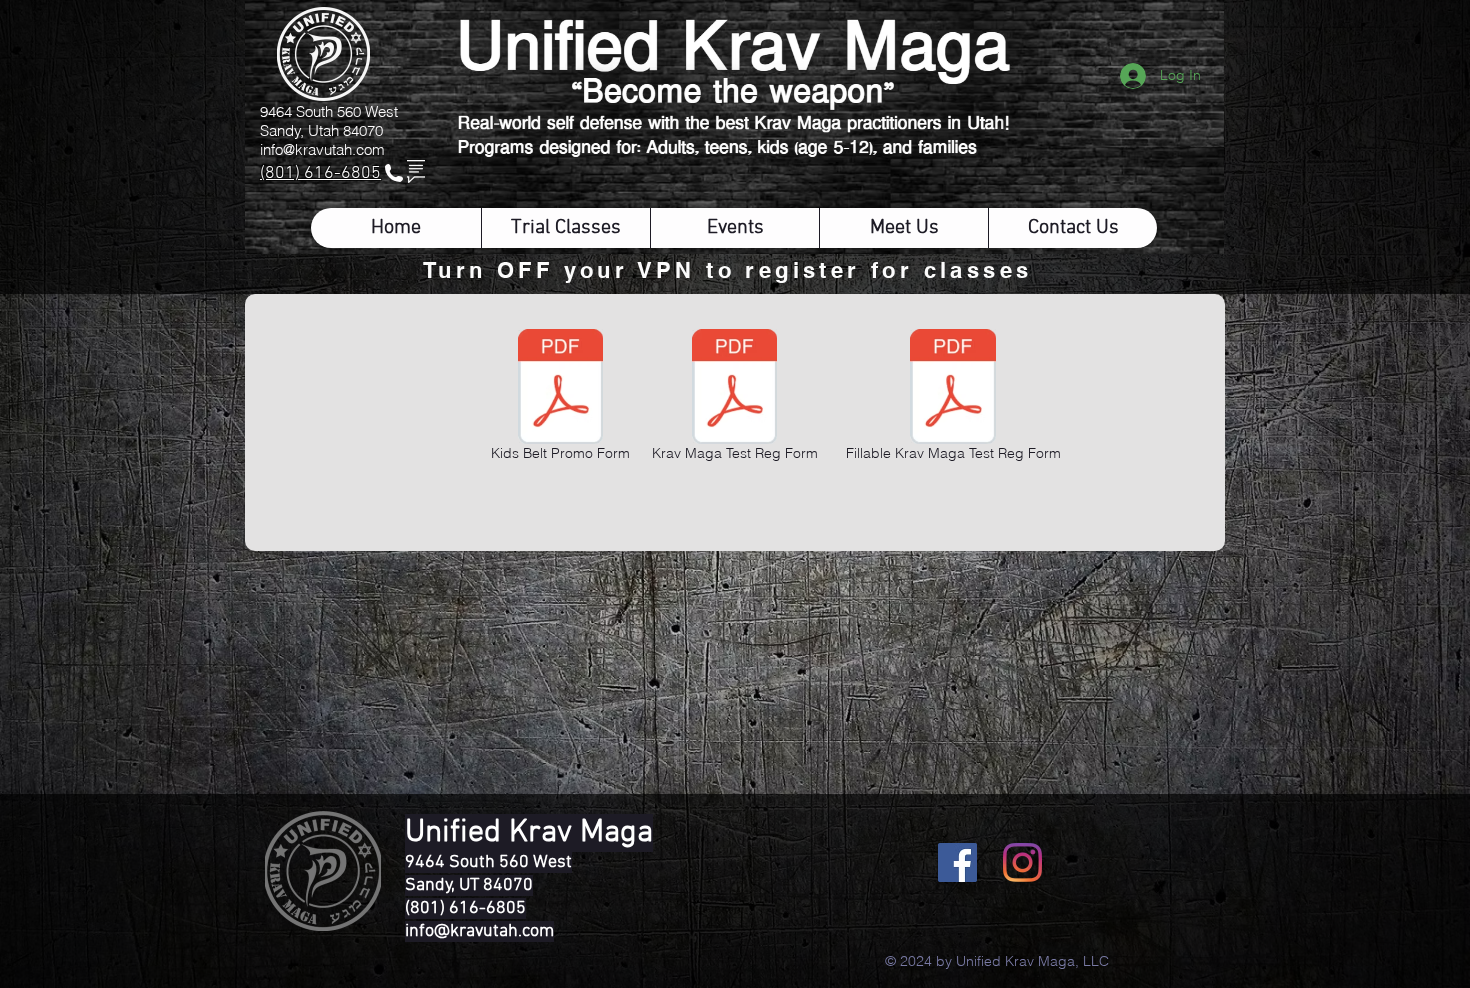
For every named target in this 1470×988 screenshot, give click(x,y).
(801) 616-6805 (320, 173)
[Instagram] (1022, 862)
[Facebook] (957, 862)
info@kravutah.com (322, 149)
